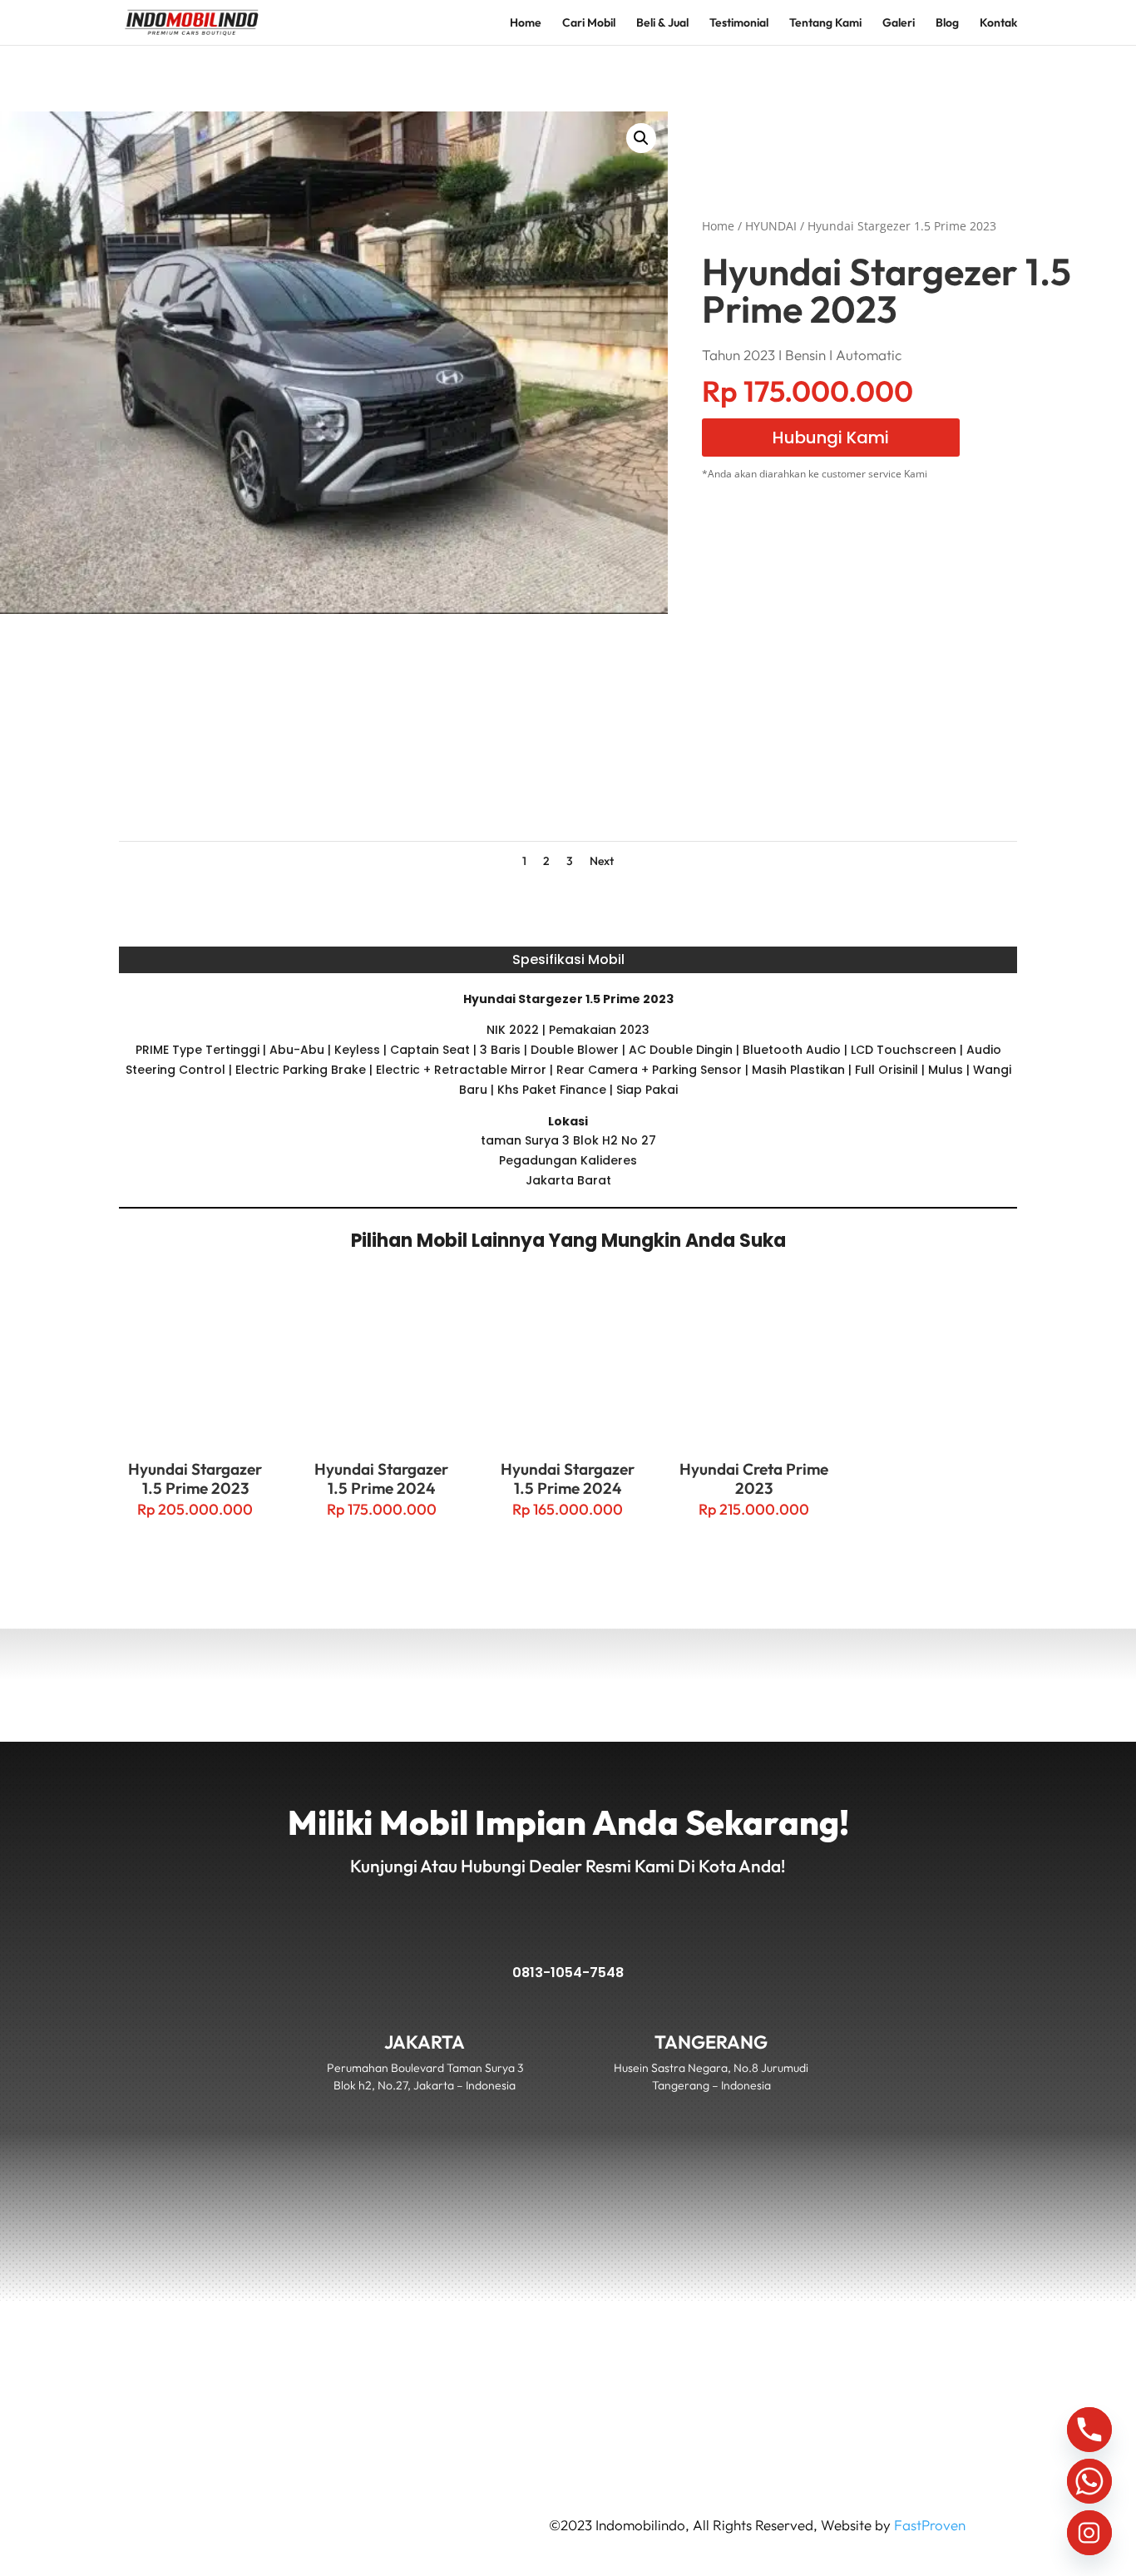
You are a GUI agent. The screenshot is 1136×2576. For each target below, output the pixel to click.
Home (526, 23)
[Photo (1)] (212, 787)
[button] (641, 138)
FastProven (930, 2525)
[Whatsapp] (1089, 2481)
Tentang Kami (825, 23)
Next (602, 861)
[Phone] (1089, 2430)
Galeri (899, 23)
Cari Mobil (589, 23)
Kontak (998, 23)
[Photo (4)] (923, 787)
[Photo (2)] (449, 787)
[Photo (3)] (687, 787)
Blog (947, 23)
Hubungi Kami (831, 438)
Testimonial (739, 23)
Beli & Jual (662, 23)
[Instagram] (1089, 2533)
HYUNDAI (771, 226)
